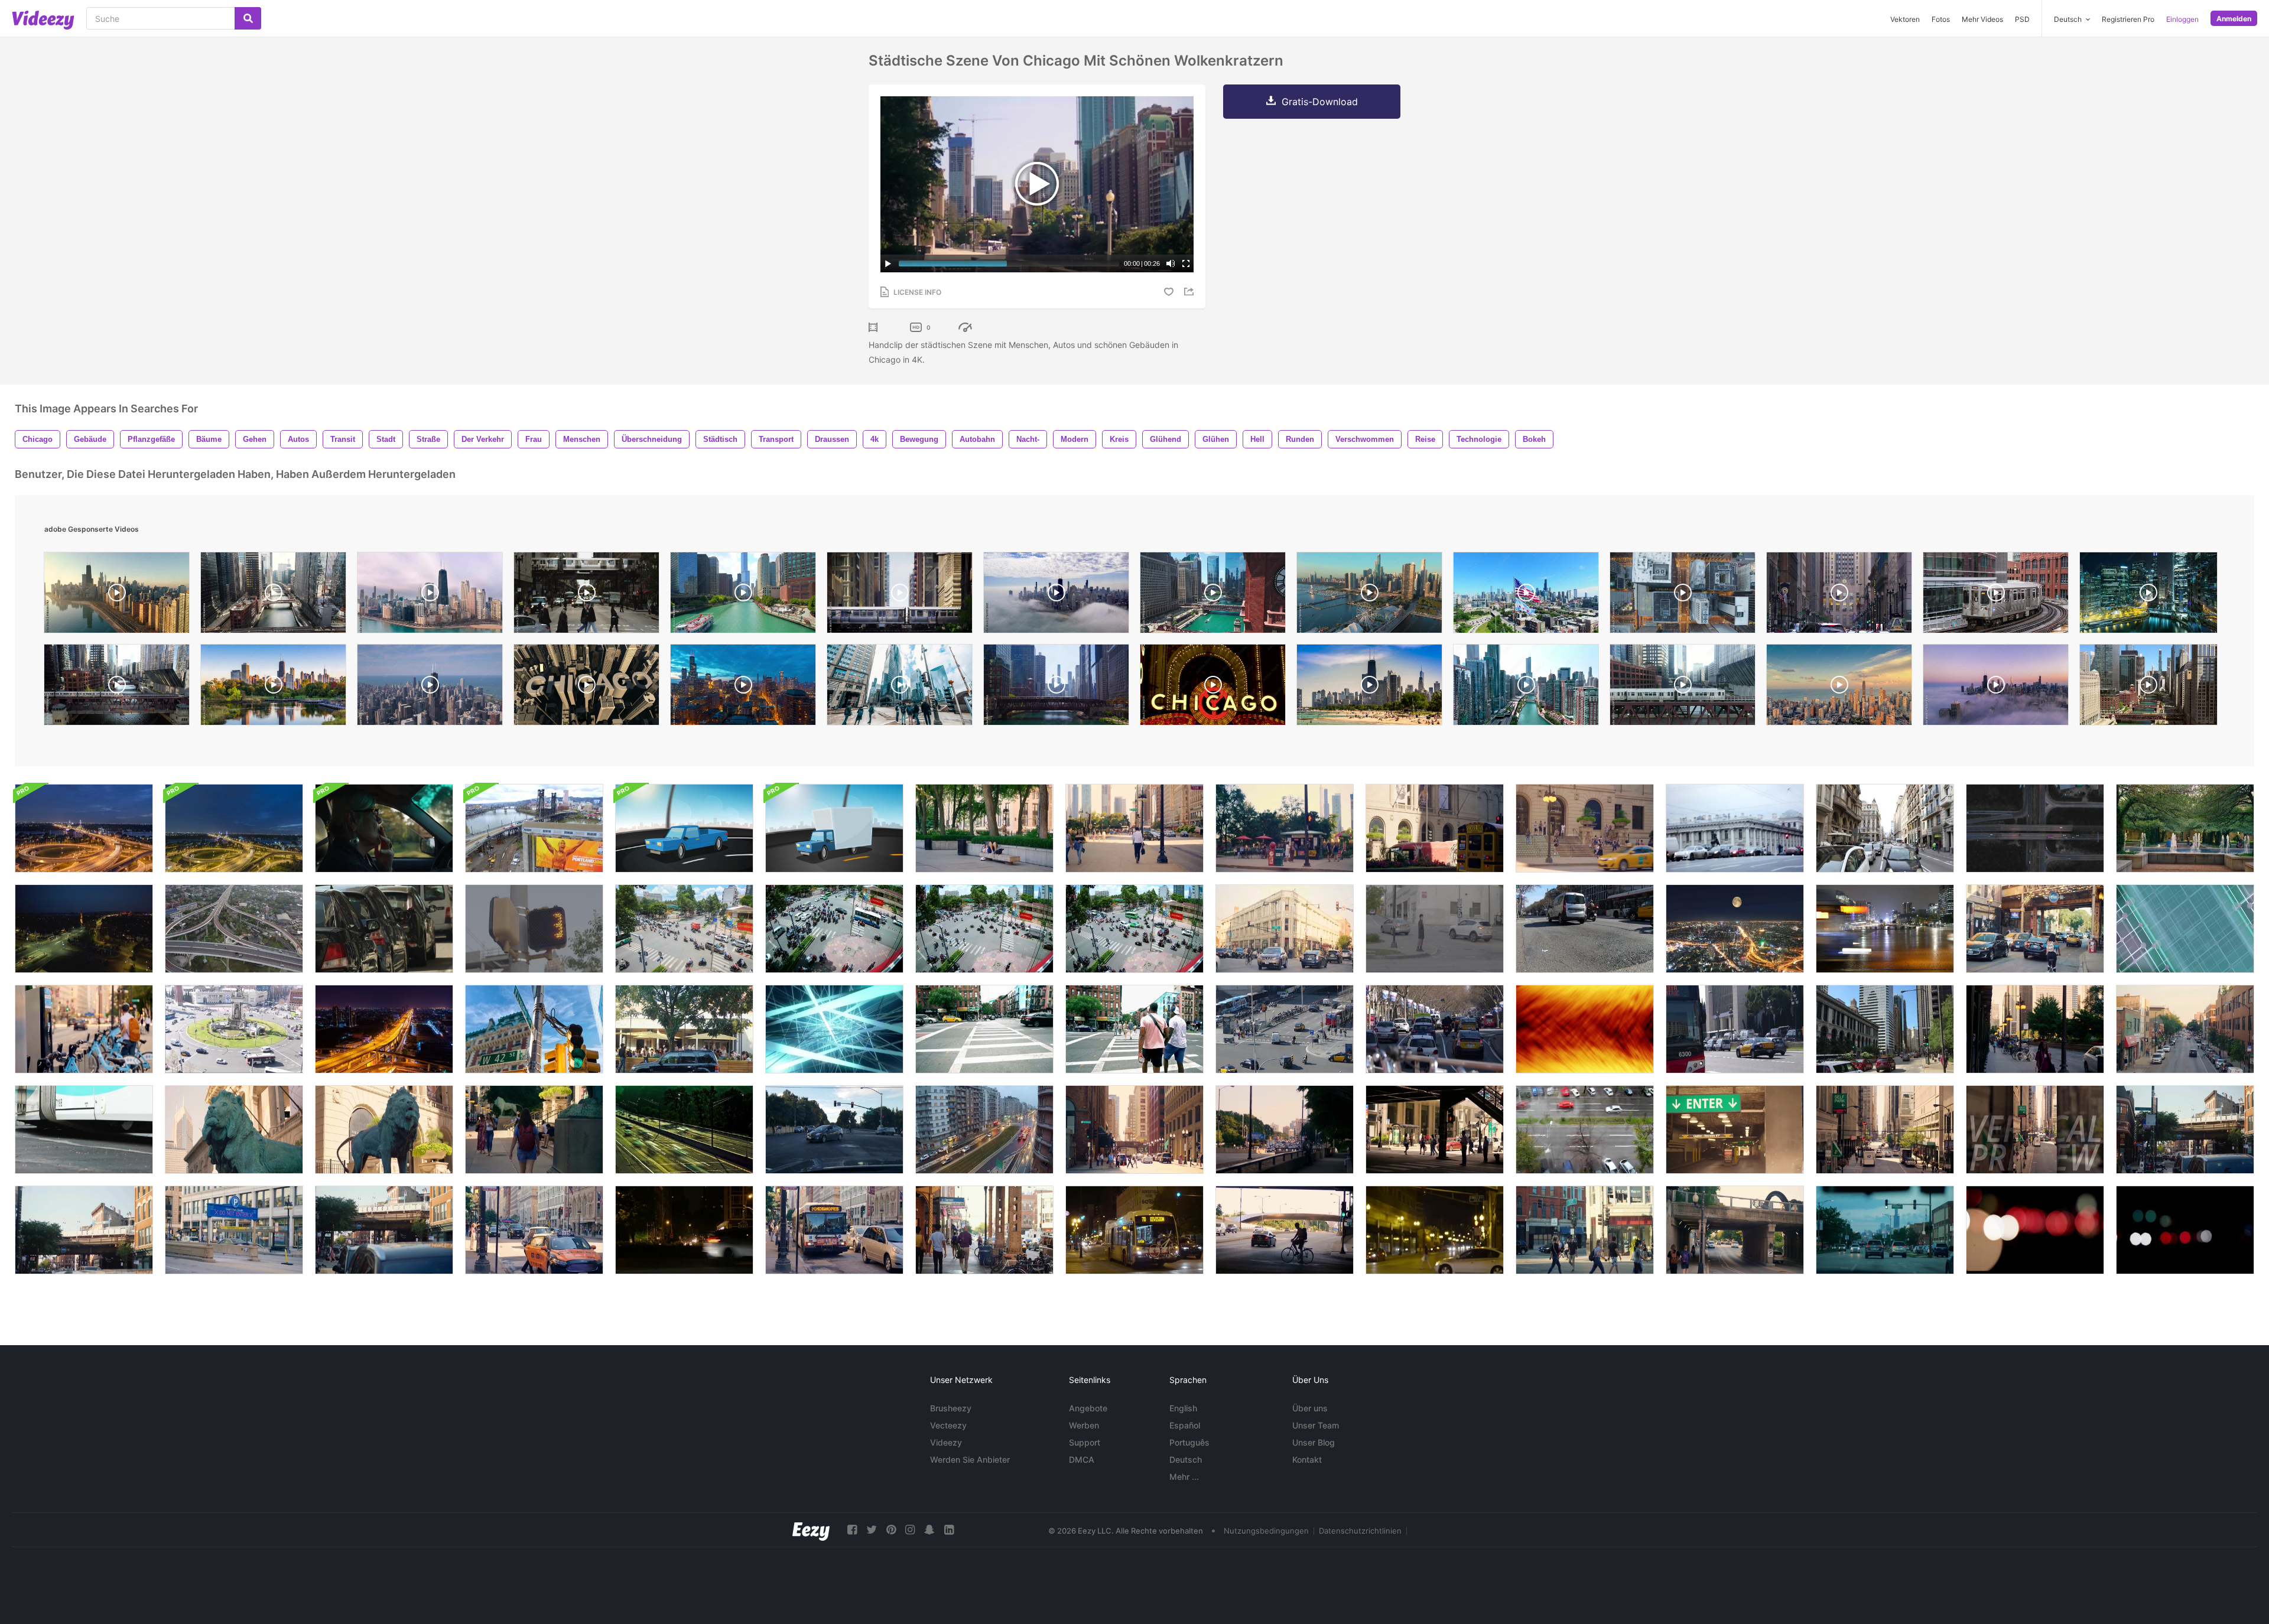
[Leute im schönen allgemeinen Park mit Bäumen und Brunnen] (2185, 828)
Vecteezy (948, 1425)
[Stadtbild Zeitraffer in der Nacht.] (1735, 929)
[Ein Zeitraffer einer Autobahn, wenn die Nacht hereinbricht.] (84, 929)
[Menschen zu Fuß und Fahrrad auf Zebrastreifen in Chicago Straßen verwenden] (1585, 1230)
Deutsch (1186, 1459)
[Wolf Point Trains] (1683, 688)
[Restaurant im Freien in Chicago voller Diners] (684, 1029)
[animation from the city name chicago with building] (586, 688)
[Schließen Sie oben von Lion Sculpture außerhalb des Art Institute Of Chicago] (234, 1130)
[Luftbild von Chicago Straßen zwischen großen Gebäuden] (1885, 1130)
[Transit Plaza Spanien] (234, 1029)
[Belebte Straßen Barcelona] (1735, 1029)
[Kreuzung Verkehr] (834, 1130)
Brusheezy (951, 1408)
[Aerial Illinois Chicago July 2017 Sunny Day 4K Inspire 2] (430, 688)
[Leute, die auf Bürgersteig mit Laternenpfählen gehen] (2035, 1029)
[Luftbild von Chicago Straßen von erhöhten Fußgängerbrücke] (2185, 1029)
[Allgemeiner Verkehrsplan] (1285, 1029)
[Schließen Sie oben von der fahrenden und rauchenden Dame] (384, 828)
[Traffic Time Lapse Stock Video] (1585, 1130)
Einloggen (2182, 19)
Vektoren (1905, 19)
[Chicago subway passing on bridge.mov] (900, 595)
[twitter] (872, 1530)
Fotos (1941, 19)
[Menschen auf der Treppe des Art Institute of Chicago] (1585, 828)
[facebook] (852, 1530)
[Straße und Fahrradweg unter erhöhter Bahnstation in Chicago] (2035, 929)
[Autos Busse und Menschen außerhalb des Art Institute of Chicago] (1435, 828)
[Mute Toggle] (1171, 263)
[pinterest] (891, 1530)
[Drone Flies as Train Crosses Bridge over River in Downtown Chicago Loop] (273, 595)
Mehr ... (1184, 1477)
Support (1085, 1442)
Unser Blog (1314, 1442)
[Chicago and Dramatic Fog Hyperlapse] (1996, 688)
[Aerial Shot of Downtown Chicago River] (2148, 688)
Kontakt (1307, 1459)
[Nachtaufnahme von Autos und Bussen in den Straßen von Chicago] (1134, 1230)
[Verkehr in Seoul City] (1885, 929)
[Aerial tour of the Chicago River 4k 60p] (743, 595)
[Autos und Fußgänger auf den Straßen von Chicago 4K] (1885, 1029)
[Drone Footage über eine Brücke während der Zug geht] (534, 828)
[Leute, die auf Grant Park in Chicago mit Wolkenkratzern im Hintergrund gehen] (1134, 828)
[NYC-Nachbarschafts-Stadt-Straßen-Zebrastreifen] (984, 1029)
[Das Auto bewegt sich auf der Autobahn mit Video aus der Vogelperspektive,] (2035, 828)
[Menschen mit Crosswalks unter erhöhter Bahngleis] (1435, 1130)
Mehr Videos (1982, 19)
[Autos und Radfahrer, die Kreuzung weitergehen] (1285, 929)
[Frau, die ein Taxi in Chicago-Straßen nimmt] (534, 1230)
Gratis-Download (1320, 102)
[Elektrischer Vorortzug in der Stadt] (84, 1130)
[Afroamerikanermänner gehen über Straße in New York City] (1134, 1029)
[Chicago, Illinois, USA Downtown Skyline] (273, 688)
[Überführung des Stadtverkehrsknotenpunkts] (234, 929)
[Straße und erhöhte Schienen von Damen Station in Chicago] (2185, 1130)
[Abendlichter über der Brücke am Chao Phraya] (84, 828)
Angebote (1088, 1408)
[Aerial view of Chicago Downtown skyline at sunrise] (117, 595)
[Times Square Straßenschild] (534, 1029)
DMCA (1082, 1459)
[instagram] (910, 1530)
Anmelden (2234, 19)
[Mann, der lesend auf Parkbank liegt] (984, 828)
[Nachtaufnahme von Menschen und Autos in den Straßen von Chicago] (1435, 1230)
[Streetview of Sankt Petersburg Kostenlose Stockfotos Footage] (1735, 828)
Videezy (946, 1442)
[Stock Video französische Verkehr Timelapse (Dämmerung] (984, 1130)
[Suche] (248, 18)
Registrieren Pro (2128, 19)
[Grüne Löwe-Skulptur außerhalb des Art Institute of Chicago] (384, 1130)
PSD (2022, 19)
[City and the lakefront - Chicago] (1369, 688)
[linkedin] (949, 1530)
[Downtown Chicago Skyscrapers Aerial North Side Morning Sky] (430, 595)
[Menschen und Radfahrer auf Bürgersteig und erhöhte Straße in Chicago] (1735, 1230)
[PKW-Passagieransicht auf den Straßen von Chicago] (1885, 1230)
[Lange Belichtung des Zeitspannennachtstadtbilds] (384, 1029)
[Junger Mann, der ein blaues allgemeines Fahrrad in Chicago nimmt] (84, 1029)
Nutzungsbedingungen (1266, 1531)
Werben (1084, 1425)
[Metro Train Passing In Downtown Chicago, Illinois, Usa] (1996, 595)
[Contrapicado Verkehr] (1585, 929)
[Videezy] (43, 20)
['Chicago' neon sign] (1213, 688)
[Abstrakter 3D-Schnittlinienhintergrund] (834, 1029)
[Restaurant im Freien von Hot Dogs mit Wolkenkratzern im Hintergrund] (1285, 828)
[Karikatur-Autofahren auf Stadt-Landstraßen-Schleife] (684, 828)
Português (1189, 1442)
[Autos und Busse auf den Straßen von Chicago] (834, 1230)
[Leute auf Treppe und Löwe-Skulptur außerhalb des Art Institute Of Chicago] (534, 1130)
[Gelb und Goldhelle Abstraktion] (1585, 1029)
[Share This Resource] (1191, 292)
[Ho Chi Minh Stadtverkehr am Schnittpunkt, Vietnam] (684, 929)
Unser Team (1316, 1425)
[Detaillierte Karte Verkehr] (1435, 1029)
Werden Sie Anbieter (970, 1459)
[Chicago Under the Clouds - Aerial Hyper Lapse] (1056, 595)
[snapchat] (929, 1530)
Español (1185, 1425)
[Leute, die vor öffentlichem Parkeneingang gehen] (1735, 1130)
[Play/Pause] (888, 263)
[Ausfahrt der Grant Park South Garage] (234, 1230)
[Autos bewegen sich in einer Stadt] (384, 929)
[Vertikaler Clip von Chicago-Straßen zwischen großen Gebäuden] (2035, 1130)
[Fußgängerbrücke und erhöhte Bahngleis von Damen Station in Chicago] (384, 1230)
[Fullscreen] (1186, 263)
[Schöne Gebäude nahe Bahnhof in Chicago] (1134, 1130)
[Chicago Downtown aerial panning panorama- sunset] (1839, 688)
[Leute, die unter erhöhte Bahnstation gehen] (984, 1230)
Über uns (1310, 1408)
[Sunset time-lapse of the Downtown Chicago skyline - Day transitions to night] (743, 688)
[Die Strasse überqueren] (1435, 929)
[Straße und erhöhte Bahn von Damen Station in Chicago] (84, 1230)
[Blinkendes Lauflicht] (534, 929)
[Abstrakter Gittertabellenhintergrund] (2185, 929)
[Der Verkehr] (1885, 828)
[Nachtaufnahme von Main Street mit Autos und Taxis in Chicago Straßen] (684, 1230)
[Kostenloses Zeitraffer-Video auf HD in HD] (684, 1130)
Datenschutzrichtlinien (1360, 1531)
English (1183, 1408)
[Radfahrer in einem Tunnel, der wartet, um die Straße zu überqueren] (1285, 1230)
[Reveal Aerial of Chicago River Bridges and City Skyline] (1213, 595)
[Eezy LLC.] (811, 1530)
